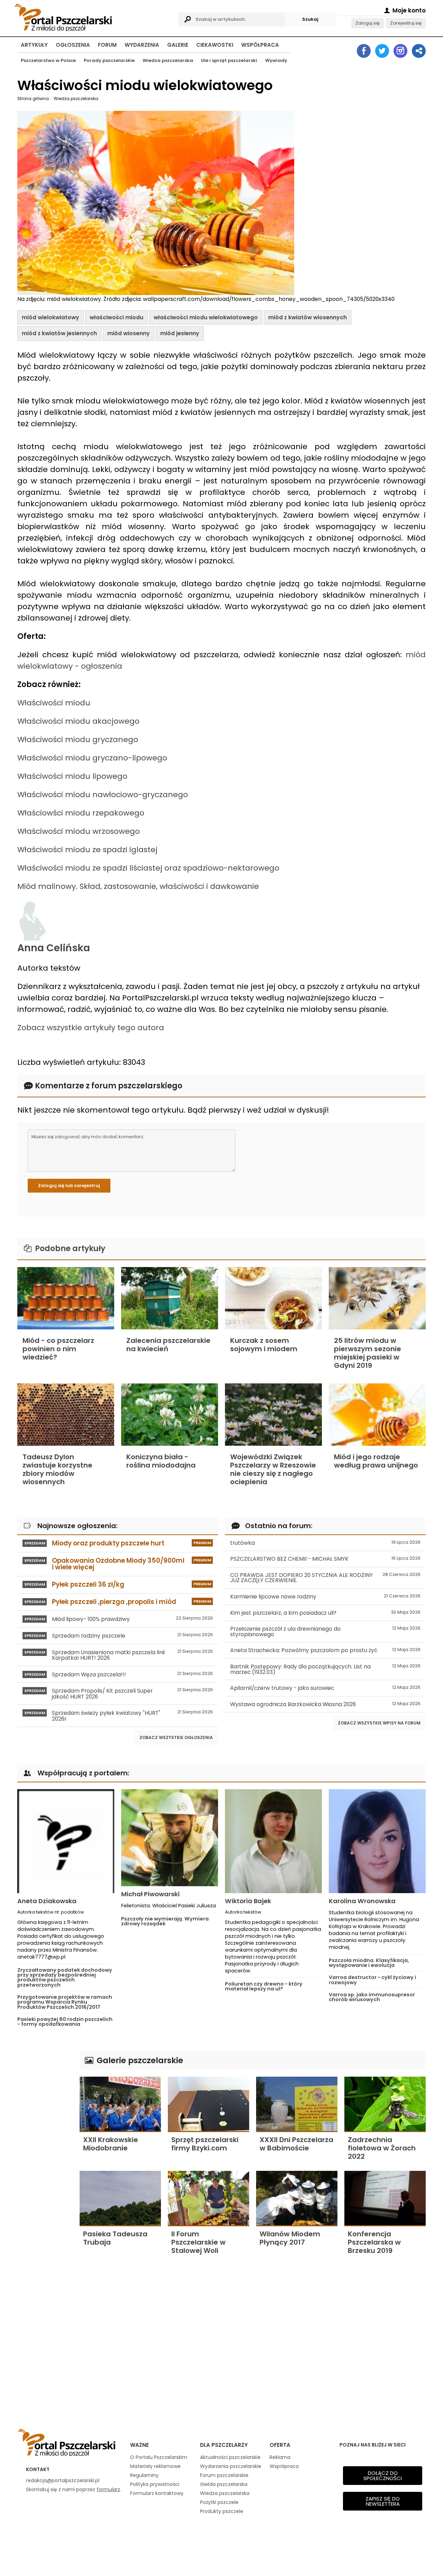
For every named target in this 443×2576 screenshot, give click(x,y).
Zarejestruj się (406, 23)
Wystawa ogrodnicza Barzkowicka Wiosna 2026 (325, 1704)
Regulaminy (144, 2475)
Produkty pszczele (222, 2511)
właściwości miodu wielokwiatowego (206, 317)
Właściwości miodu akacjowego (78, 721)
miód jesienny (180, 333)
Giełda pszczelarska (224, 2484)
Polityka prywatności (155, 2484)
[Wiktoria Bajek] (273, 1841)
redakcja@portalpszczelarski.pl (63, 2480)
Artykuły (34, 45)
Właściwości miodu (54, 703)
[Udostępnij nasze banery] (419, 51)
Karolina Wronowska (362, 1901)
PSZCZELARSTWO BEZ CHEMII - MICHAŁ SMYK (325, 1559)
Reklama (280, 2457)
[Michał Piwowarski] (170, 1838)
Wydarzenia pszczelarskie (231, 2466)
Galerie (178, 45)
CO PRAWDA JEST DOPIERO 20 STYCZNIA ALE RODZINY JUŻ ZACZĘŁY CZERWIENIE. (325, 1578)
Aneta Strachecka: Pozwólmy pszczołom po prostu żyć (325, 1650)
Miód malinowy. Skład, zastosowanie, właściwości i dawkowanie (138, 886)
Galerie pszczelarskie (139, 2060)
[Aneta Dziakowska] (66, 1841)
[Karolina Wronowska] (377, 1841)
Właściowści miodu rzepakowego (81, 813)
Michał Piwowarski (150, 1894)
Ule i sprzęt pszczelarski (229, 60)
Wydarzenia (142, 45)
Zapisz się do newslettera (383, 2501)
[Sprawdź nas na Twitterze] (382, 51)
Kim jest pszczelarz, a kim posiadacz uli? (325, 1613)
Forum (107, 45)
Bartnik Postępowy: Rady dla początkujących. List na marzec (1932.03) (325, 1669)
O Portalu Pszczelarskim (159, 2457)
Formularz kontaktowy (157, 2493)
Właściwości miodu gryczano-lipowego (92, 758)
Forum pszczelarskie (224, 2475)
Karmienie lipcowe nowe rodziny (325, 1597)
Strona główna (33, 99)
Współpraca (260, 45)
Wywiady (276, 60)
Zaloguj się (368, 23)
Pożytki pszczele (219, 2502)
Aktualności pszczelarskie (230, 2457)
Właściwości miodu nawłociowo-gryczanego (103, 795)
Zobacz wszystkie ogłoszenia (176, 1737)
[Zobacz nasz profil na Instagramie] (400, 51)
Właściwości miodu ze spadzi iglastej (87, 850)
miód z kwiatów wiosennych (308, 317)
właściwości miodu (116, 317)
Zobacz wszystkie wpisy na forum (379, 1723)
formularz (108, 2489)
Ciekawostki (215, 45)
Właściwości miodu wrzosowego (79, 831)
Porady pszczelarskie (109, 60)
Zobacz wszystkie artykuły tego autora (91, 1028)
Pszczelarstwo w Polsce (48, 60)
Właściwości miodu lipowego (72, 776)
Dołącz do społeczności (383, 2476)
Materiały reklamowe (155, 2466)
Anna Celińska (54, 948)
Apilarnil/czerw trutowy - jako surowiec (325, 1688)
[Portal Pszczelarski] (94, 16)
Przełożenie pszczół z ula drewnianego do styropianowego (325, 1632)
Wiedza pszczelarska (168, 60)
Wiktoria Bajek (248, 1901)
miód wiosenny (129, 333)
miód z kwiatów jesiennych (59, 333)
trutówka (325, 1543)
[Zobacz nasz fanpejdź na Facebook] (364, 51)
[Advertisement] (45, 2155)
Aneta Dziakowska (47, 1901)
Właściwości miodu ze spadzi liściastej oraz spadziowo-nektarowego (148, 868)
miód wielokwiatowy (51, 317)
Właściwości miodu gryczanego (78, 739)
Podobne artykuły (69, 1249)
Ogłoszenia (73, 45)
